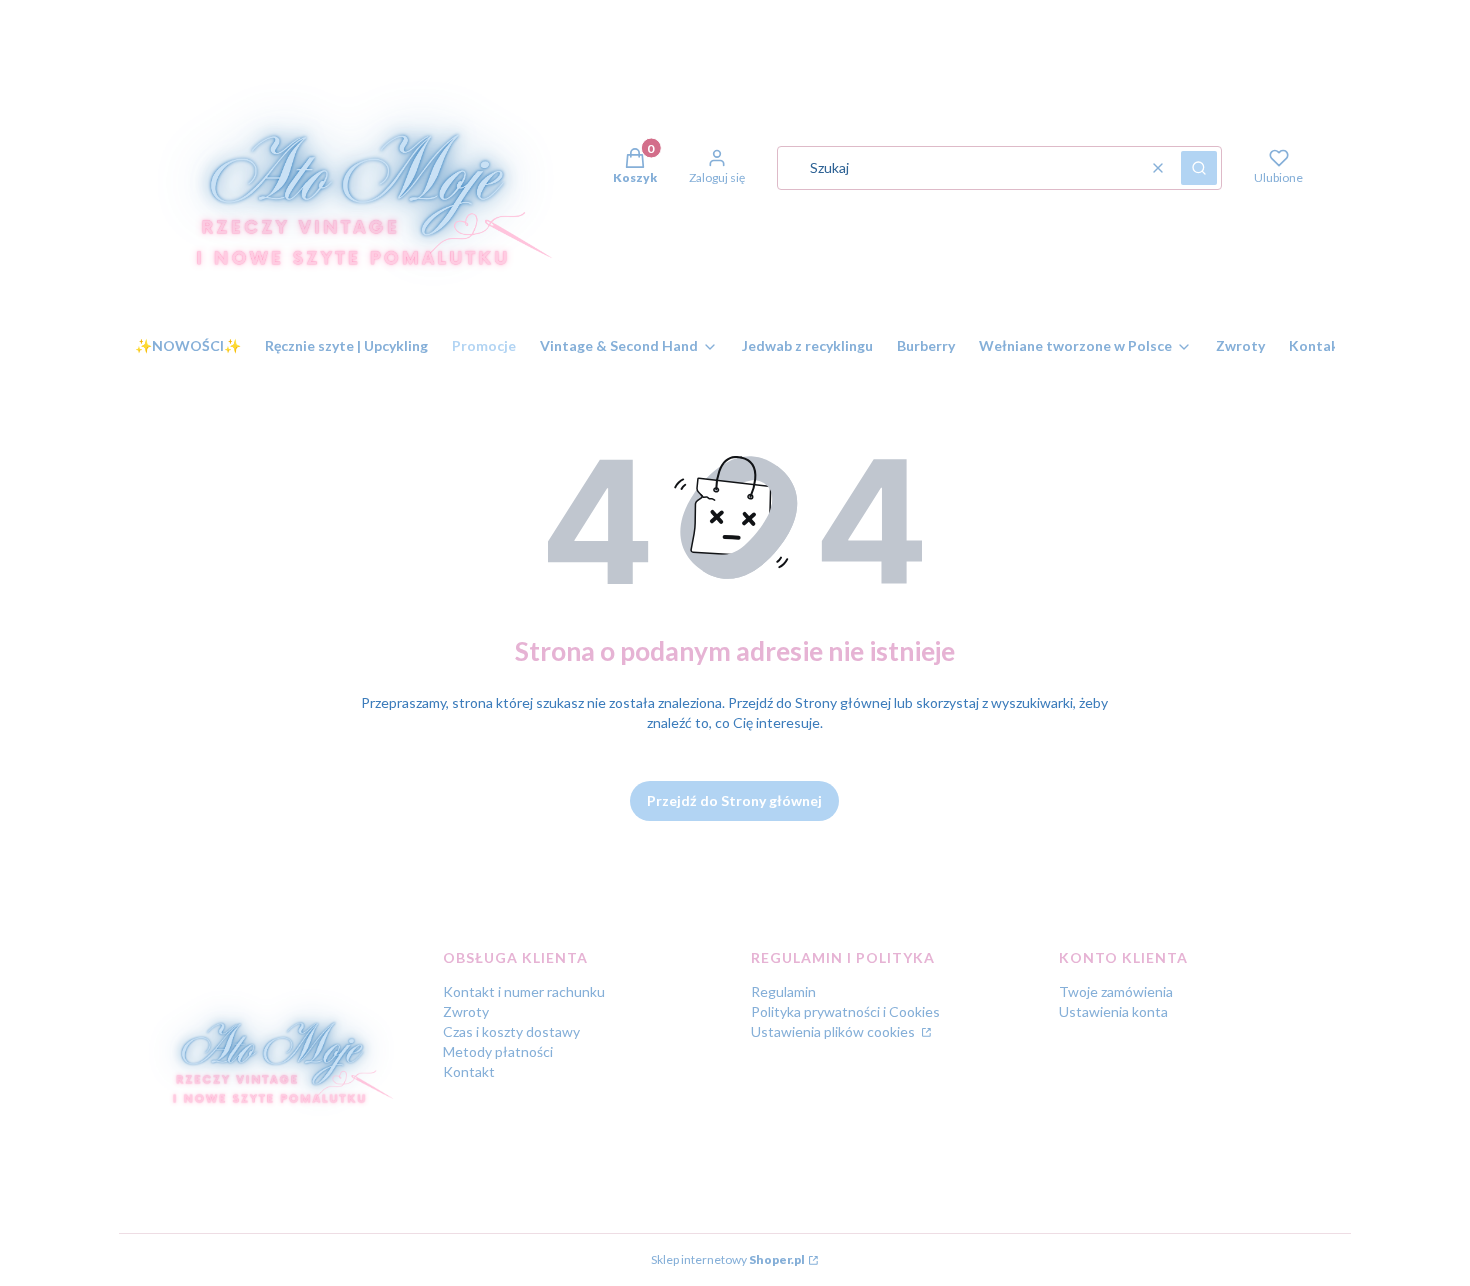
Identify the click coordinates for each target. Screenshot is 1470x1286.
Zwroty (466, 1011)
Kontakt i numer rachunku (524, 991)
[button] (1199, 168)
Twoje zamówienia (1116, 991)
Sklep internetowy (728, 1259)
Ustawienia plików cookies (834, 1031)
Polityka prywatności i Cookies (845, 1011)
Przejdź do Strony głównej (734, 800)
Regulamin (783, 991)
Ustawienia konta (1113, 1011)
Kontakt (469, 1071)
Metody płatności (498, 1051)
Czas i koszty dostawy (511, 1031)
